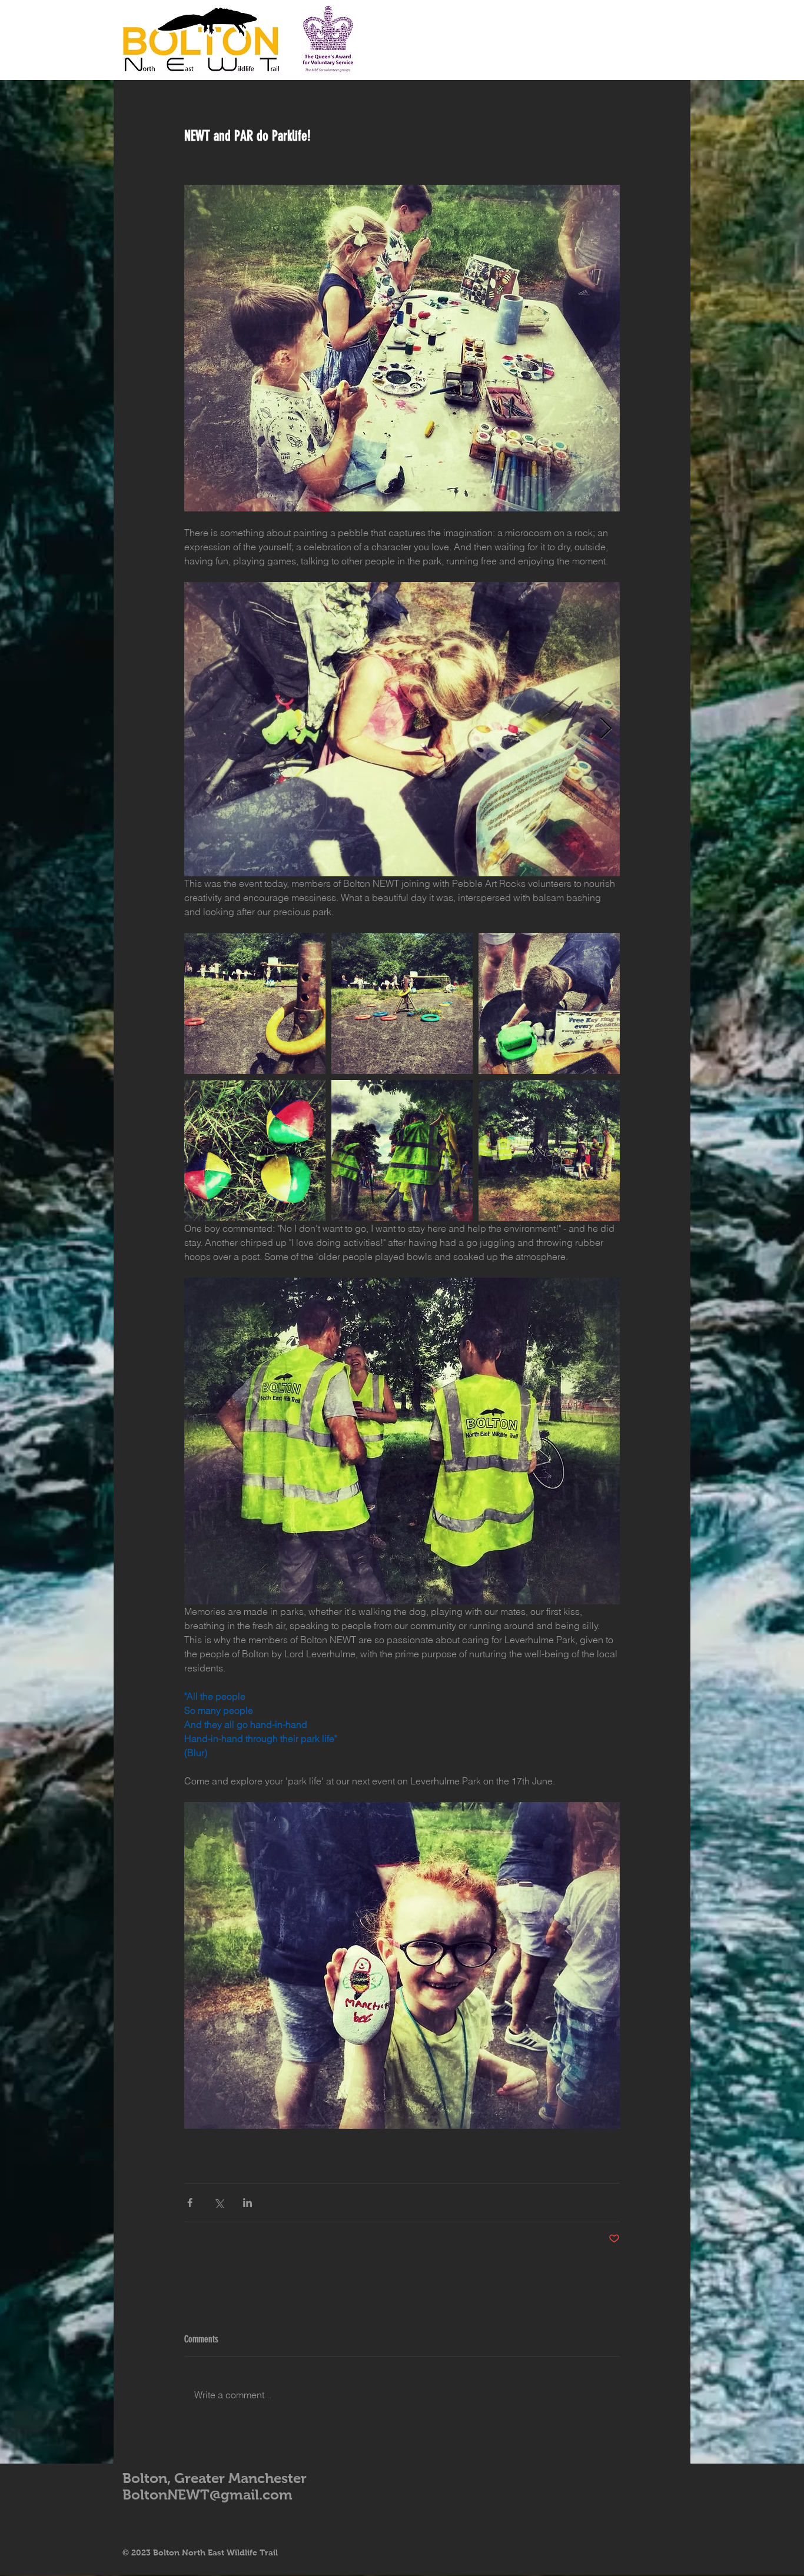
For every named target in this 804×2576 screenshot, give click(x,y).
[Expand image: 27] (402, 1003)
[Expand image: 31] (402, 729)
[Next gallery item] (606, 729)
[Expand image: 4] (549, 1151)
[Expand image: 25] (549, 1003)
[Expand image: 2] (402, 1151)
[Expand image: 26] (255, 1003)
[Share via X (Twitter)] (219, 2203)
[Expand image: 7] (255, 1151)
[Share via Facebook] (190, 2203)
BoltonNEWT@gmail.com (207, 2494)
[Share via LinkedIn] (247, 2203)
